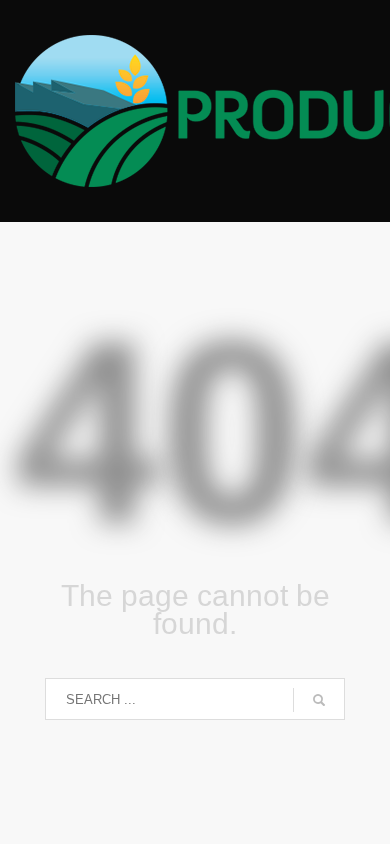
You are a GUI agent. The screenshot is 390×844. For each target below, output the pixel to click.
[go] (319, 700)
